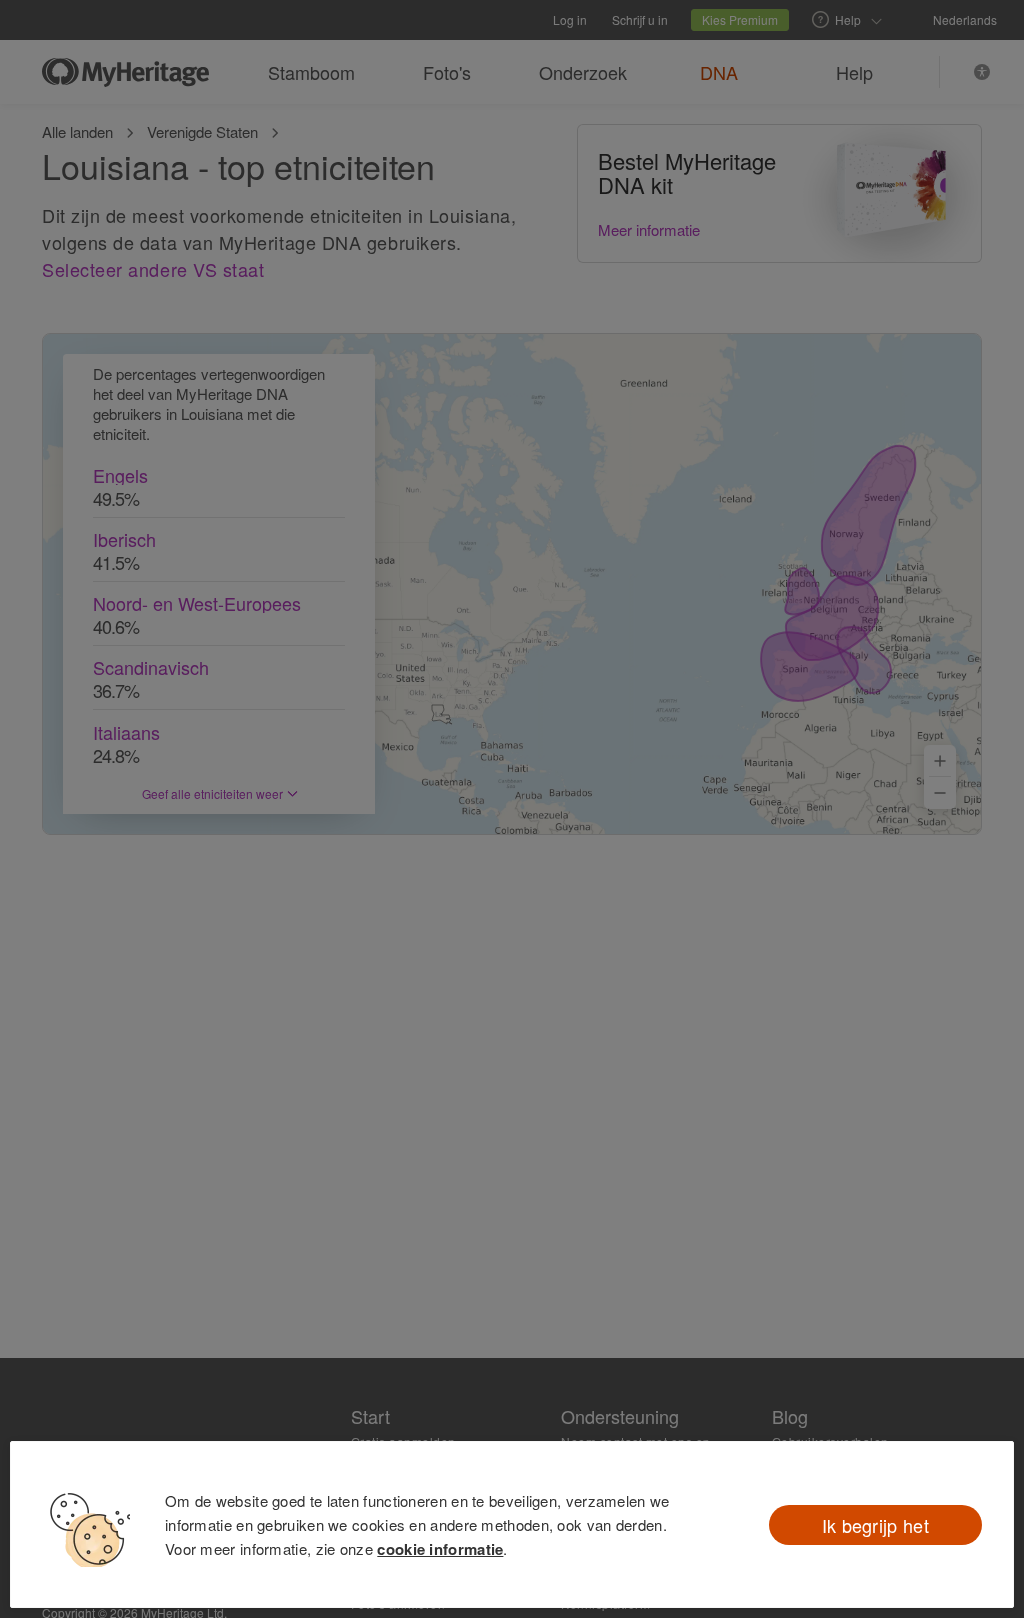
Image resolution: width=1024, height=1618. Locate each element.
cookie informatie (440, 1549)
